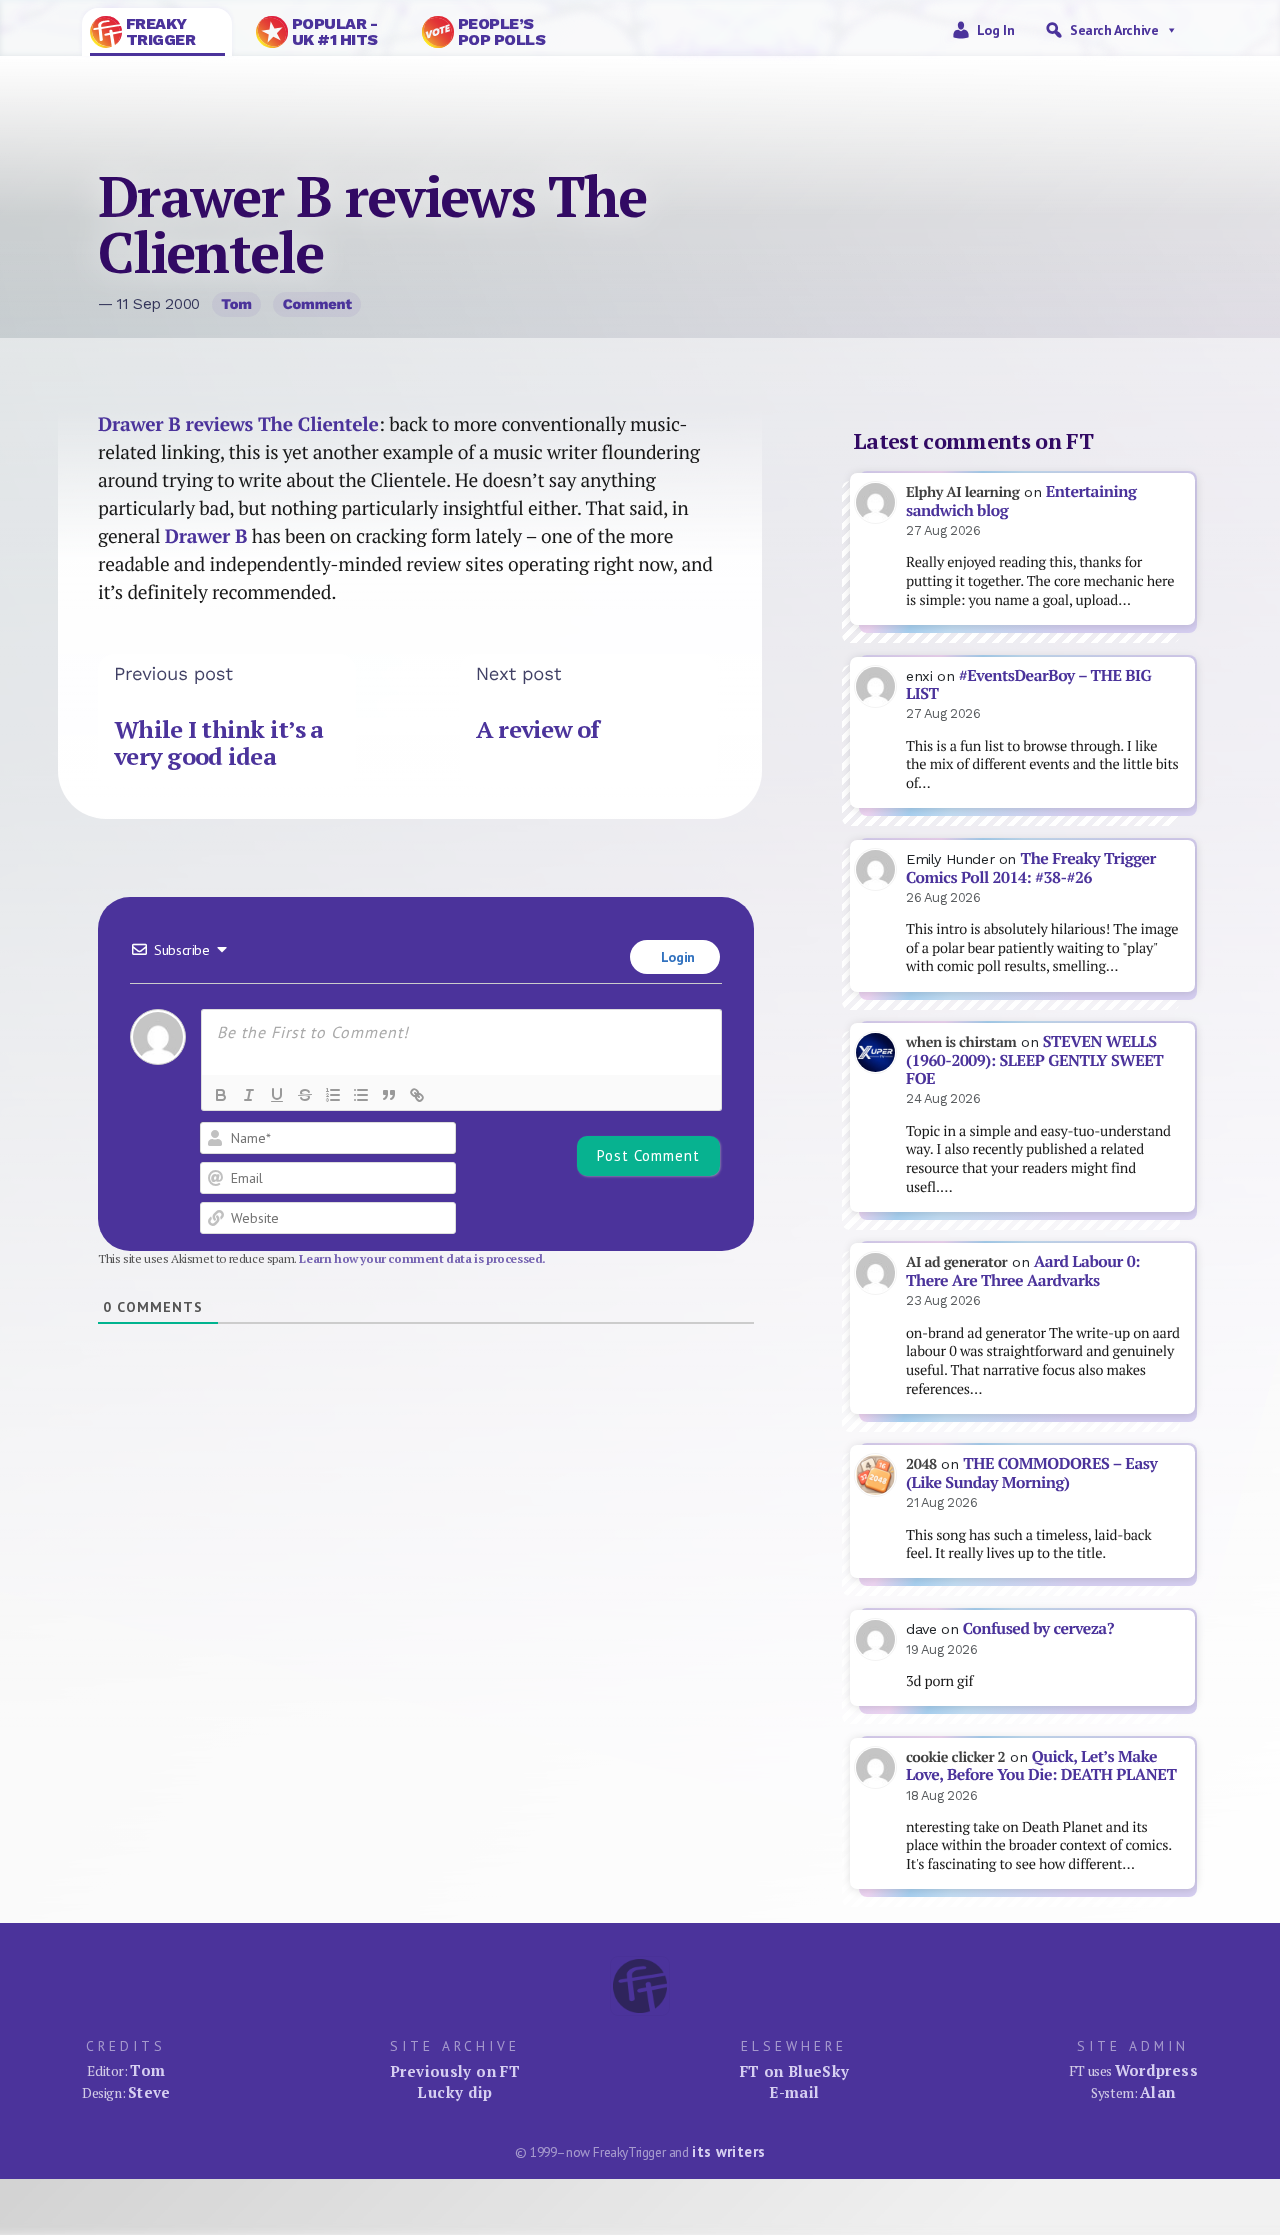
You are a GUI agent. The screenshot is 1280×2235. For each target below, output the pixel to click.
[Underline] (277, 1095)
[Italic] (249, 1095)
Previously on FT (455, 2071)
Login (676, 957)
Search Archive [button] (1114, 30)
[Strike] (305, 1095)
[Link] (417, 1095)
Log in (996, 30)
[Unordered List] (361, 1095)
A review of (538, 729)
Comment (317, 304)
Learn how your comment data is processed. (422, 1258)
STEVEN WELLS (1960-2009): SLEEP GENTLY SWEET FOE (1034, 1060)
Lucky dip (454, 2092)
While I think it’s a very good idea (219, 743)
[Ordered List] (333, 1095)
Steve (149, 2092)
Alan (1158, 2092)
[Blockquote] (389, 1095)
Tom (236, 304)
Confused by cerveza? (1038, 1628)
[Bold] (221, 1095)
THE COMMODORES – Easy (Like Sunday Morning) (1031, 1473)
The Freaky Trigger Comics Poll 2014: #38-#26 (1031, 868)
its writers (728, 2151)
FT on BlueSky (795, 2071)
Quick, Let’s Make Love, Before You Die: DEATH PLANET (1041, 1766)
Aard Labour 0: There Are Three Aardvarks (1023, 1271)
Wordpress (1156, 2070)
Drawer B (206, 536)
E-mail (794, 2092)
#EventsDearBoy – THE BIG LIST (1028, 685)
